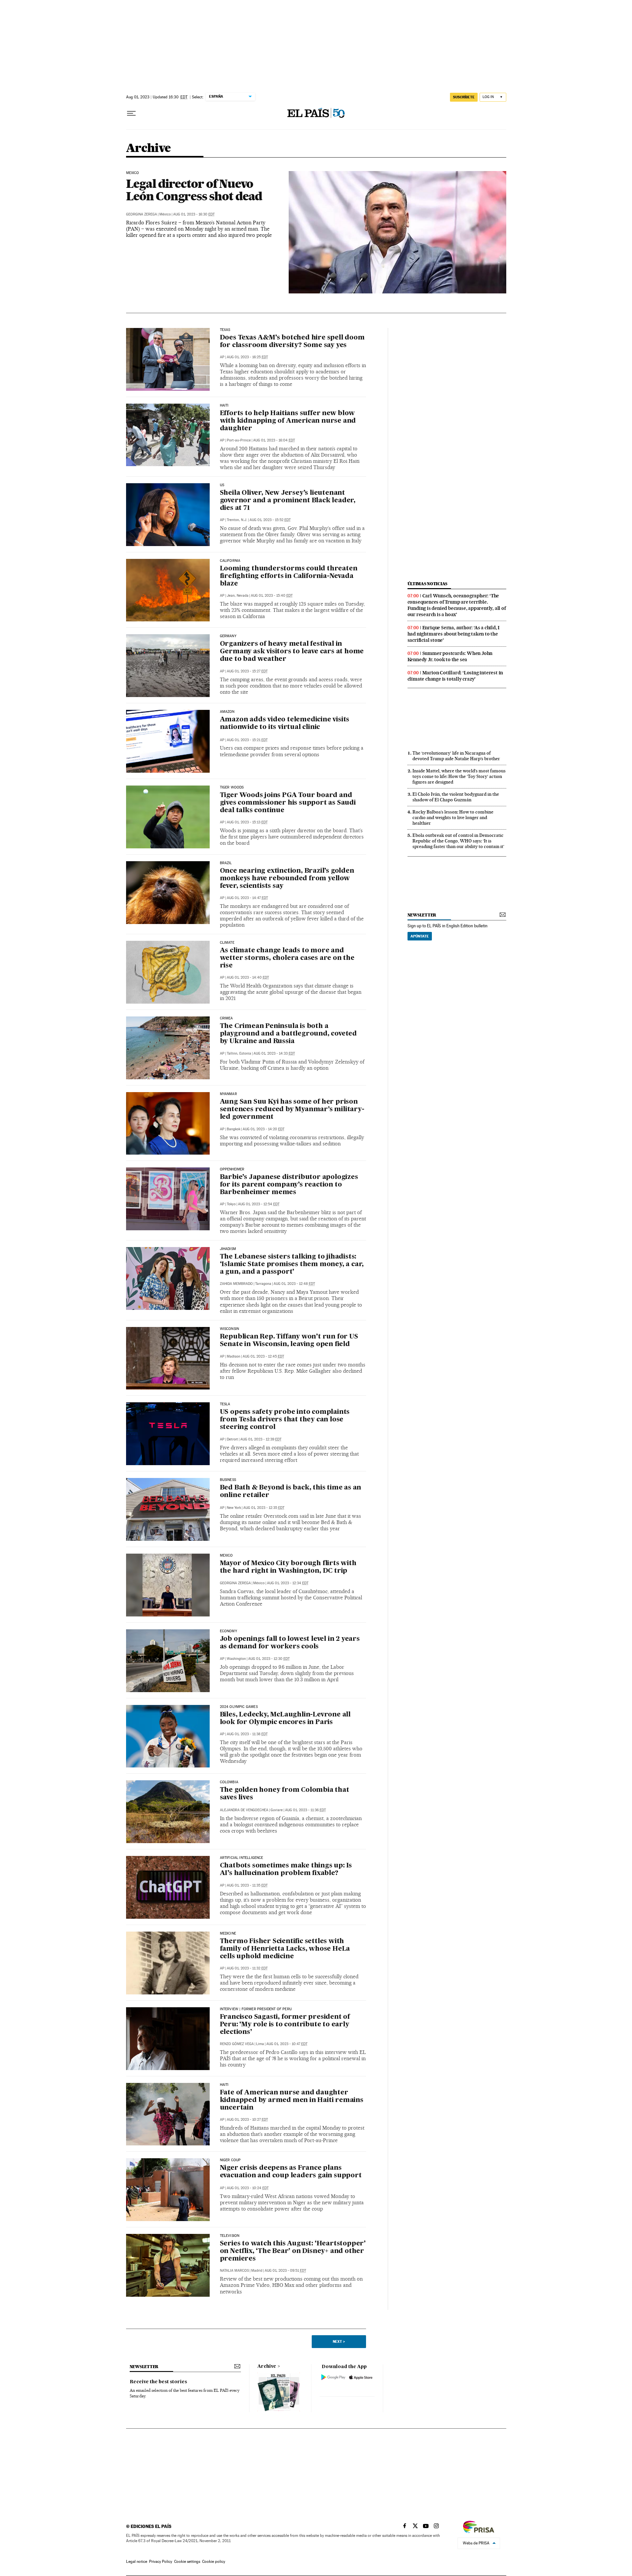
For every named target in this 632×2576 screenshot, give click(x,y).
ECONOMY (228, 1631)
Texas (225, 330)
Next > (339, 2341)
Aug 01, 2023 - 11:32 (247, 1968)
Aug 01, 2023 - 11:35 (247, 1885)
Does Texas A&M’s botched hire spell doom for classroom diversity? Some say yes (292, 342)
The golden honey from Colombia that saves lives (285, 1794)
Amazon (227, 712)
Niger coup (230, 2160)
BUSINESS (228, 1480)
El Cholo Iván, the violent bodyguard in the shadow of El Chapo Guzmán (456, 797)
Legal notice (137, 2562)
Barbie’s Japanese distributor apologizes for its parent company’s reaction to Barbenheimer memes (289, 1185)
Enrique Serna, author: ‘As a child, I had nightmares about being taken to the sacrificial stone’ (454, 634)
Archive (267, 2366)
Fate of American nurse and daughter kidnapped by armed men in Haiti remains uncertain (292, 2100)
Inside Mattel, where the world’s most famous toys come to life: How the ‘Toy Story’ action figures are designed (459, 776)
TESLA (225, 1404)
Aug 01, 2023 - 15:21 (247, 740)
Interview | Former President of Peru (256, 2009)
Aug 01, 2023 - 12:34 (288, 1583)
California (230, 561)
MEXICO (226, 1556)
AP (222, 357)
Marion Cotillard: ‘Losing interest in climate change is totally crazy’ (455, 676)
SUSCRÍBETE (464, 97)
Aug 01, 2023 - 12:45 (263, 1356)
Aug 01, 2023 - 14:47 (247, 898)
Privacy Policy (161, 2562)
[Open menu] (131, 113)
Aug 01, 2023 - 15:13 (247, 822)
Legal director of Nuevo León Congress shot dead (194, 190)
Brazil (226, 863)
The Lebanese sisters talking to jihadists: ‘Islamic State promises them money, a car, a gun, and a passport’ (292, 1264)
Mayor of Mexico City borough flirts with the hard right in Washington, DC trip (288, 1567)
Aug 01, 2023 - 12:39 (261, 1439)
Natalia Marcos (234, 2271)
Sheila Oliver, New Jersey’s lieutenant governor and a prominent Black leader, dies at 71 (288, 501)
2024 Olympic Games (239, 1707)
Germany (228, 636)
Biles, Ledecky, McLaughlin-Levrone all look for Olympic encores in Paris (285, 1719)
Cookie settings (187, 2562)
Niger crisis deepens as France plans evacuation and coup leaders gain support (291, 2172)
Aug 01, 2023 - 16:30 (194, 214)
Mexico (133, 173)
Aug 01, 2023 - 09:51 (285, 2271)
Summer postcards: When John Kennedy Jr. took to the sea (450, 656)
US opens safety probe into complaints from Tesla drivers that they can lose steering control (285, 1420)
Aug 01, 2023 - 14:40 (248, 977)
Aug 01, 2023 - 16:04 (274, 440)
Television (230, 2236)
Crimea (226, 1018)
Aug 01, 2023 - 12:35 (264, 1508)
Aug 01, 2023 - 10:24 (248, 2188)
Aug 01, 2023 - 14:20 (263, 1129)
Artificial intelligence (242, 1858)
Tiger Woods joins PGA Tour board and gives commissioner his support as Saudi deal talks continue (288, 803)
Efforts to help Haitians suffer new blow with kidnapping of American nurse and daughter (288, 421)
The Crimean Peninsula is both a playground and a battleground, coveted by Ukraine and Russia (288, 1034)
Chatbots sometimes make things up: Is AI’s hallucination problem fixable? (286, 1870)
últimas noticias (428, 584)
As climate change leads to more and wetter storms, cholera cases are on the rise (287, 958)
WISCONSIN (230, 1329)
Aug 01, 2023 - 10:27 (247, 2120)
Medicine (228, 1934)
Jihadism (228, 1249)
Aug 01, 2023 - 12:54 (259, 1204)
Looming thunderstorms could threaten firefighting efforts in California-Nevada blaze (289, 576)
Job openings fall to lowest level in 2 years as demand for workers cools (290, 1643)
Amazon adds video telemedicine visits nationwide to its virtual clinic (285, 724)
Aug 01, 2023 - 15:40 (272, 596)
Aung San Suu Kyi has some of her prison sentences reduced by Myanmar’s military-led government (292, 1110)
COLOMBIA (229, 1782)
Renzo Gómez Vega (237, 2044)
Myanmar (228, 1094)
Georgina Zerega (142, 214)
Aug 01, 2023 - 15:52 (270, 520)
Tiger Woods (232, 788)
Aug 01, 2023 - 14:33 (274, 1053)
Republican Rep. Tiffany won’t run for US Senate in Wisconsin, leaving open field (289, 1341)
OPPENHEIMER (232, 1169)
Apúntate (420, 936)
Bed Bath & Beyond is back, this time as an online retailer (291, 1492)
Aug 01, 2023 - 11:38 (247, 1734)
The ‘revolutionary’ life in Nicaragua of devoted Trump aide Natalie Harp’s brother (456, 756)
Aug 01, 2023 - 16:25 (247, 357)
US (222, 485)
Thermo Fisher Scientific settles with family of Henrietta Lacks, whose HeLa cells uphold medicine (285, 1949)
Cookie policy (214, 2562)
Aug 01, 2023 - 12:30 (269, 1659)
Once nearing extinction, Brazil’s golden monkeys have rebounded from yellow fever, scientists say (287, 879)
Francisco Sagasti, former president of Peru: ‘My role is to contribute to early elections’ (285, 2025)
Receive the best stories (158, 2382)
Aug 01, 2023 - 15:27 (247, 671)
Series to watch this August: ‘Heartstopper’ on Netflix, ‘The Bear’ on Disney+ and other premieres (293, 2251)
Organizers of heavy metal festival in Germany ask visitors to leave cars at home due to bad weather (292, 652)
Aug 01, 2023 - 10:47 (287, 2044)
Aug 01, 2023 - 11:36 (305, 1810)
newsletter (422, 915)
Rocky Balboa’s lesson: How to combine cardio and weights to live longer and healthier (453, 817)
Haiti (224, 406)
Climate (227, 943)
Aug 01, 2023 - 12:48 (294, 1284)
